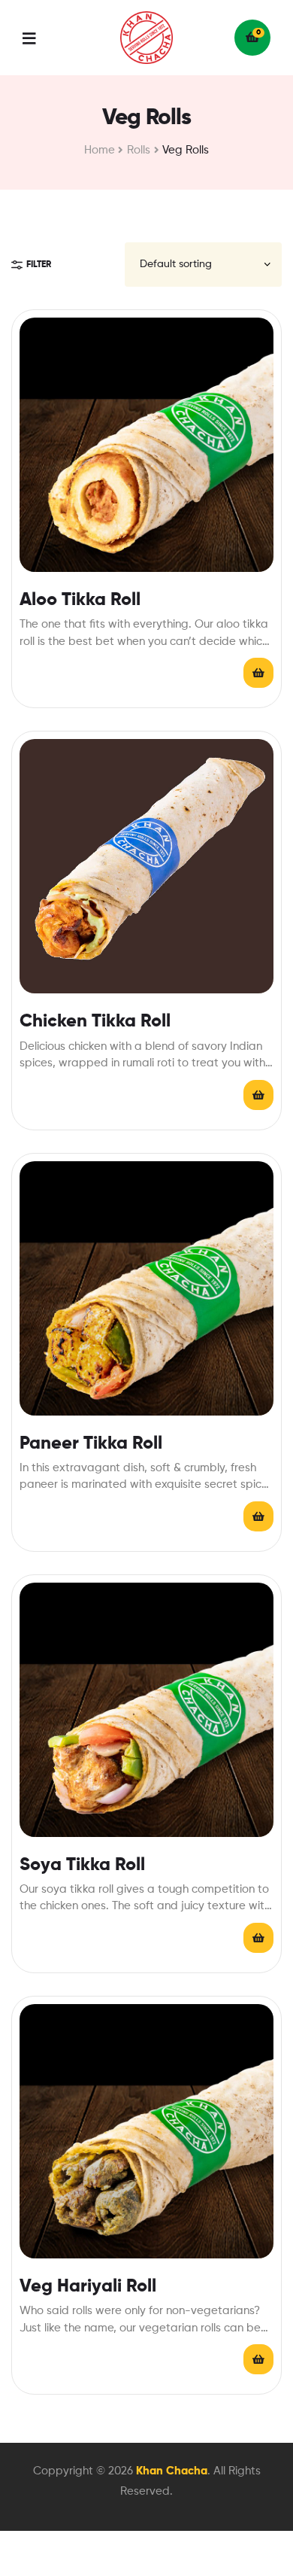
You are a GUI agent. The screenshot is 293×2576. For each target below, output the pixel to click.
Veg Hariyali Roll (88, 2286)
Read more (258, 673)
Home (100, 150)
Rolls (139, 150)
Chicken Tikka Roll (95, 1021)
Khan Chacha (172, 2471)
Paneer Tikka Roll (91, 1443)
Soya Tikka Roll (82, 1865)
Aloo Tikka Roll (80, 600)
